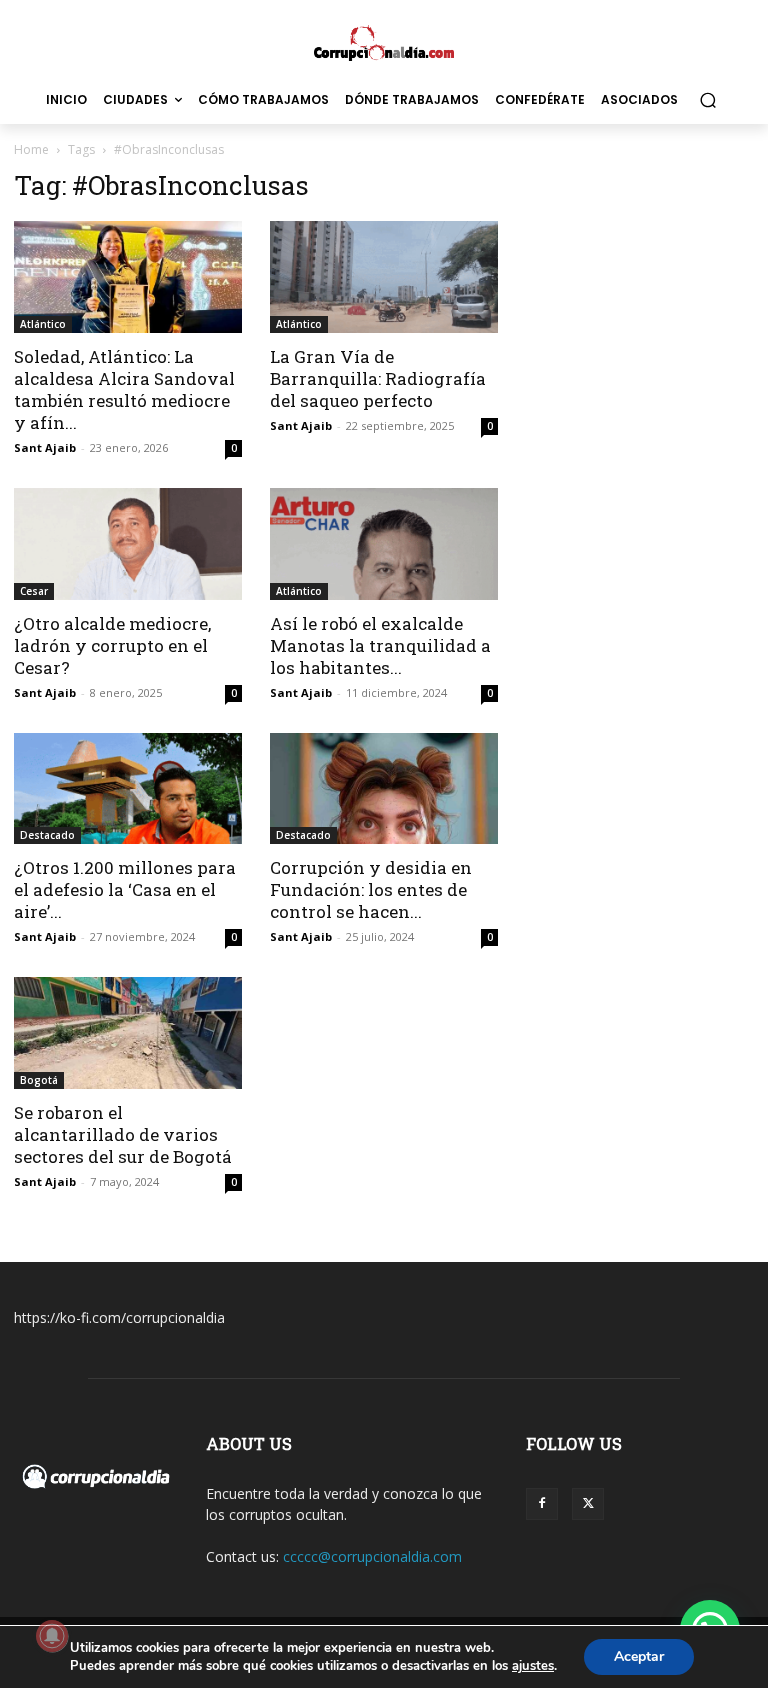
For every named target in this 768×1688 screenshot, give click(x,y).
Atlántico (43, 324)
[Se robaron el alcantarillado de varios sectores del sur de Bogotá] (128, 1033)
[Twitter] (588, 1504)
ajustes (533, 1666)
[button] (707, 100)
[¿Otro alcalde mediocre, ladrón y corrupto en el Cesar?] (128, 544)
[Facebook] (542, 1504)
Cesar (34, 591)
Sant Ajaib (45, 447)
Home (31, 149)
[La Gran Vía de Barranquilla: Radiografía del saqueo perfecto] (384, 277)
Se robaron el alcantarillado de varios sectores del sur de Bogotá (123, 1134)
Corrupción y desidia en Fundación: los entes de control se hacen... (371, 889)
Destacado (47, 835)
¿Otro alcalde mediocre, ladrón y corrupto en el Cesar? (112, 645)
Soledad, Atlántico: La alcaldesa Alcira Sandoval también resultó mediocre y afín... (124, 389)
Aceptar (639, 1656)
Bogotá (39, 1080)
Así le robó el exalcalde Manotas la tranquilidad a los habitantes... (380, 645)
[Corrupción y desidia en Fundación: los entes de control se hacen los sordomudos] (384, 789)
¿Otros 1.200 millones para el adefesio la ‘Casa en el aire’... (125, 889)
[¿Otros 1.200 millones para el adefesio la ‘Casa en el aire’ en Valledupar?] (128, 789)
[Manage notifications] (52, 1636)
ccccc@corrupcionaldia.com (372, 1556)
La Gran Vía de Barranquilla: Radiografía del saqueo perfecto (378, 378)
